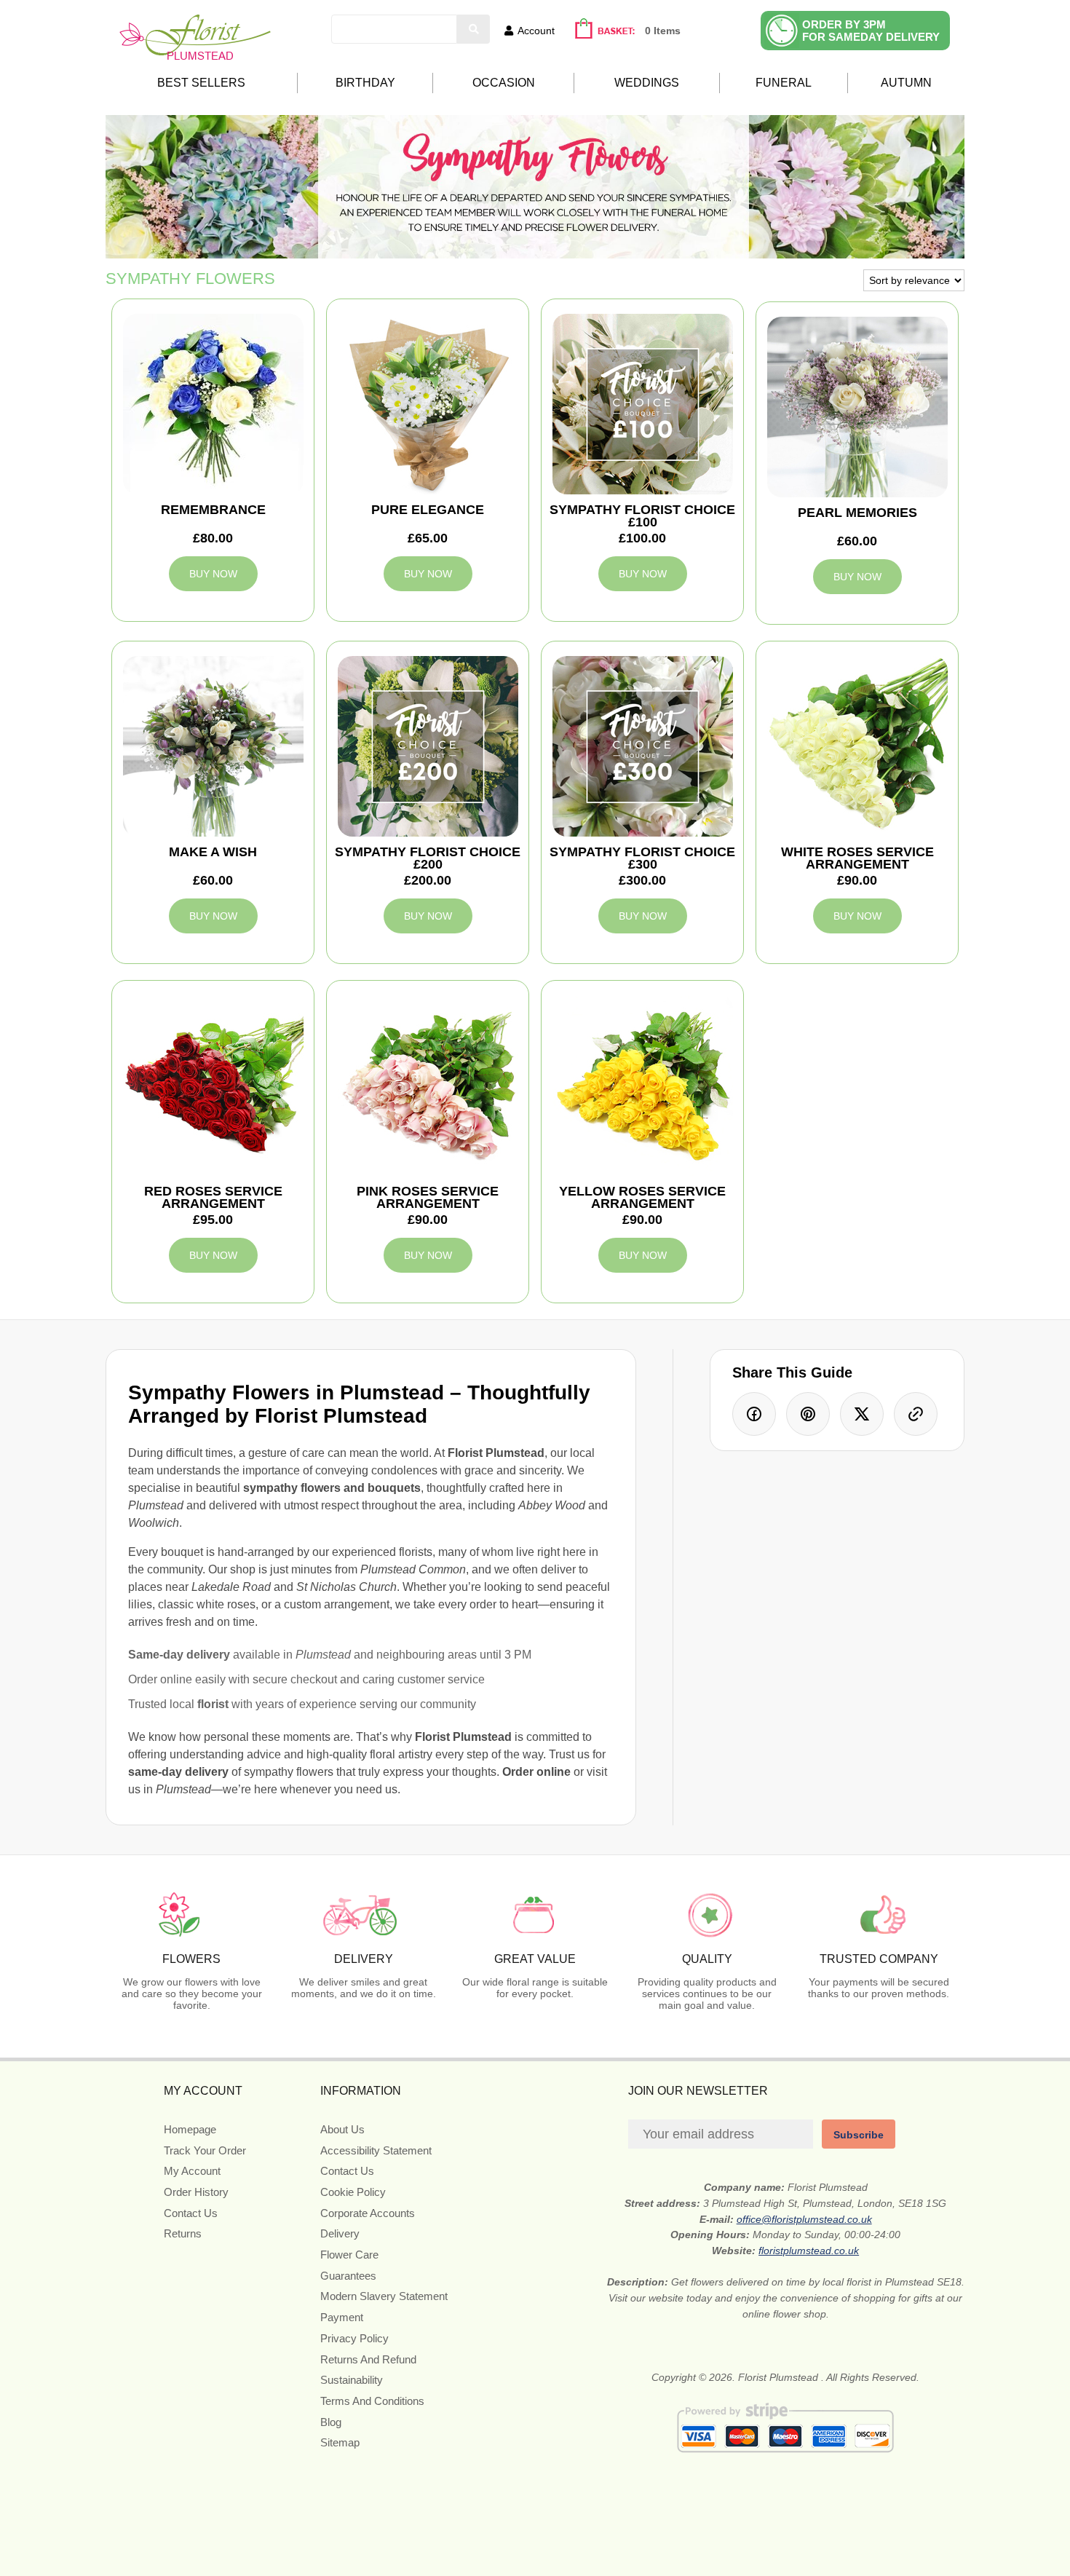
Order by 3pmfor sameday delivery (871, 31)
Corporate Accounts (368, 2213)
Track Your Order (205, 2150)
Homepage (190, 2129)
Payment (342, 2317)
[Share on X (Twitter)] (862, 1414)
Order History (196, 2192)
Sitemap (340, 2442)
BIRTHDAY (365, 83)
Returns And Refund (368, 2359)
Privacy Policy (354, 2338)
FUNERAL (784, 83)
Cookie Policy (353, 2192)
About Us (342, 2129)
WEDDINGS (647, 83)
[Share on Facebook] (754, 1414)
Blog (331, 2422)
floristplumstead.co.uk (809, 2251)
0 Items (663, 31)
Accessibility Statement (376, 2150)
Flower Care (349, 2255)
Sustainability (352, 2380)
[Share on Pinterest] (808, 1414)
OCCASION (504, 83)
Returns (183, 2233)
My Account (192, 2171)
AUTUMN (906, 83)
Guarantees (348, 2276)
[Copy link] (916, 1414)
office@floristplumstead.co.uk (804, 2219)
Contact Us (191, 2213)
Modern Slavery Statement (384, 2296)
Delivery (340, 2233)
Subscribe (859, 2135)
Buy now (213, 574)
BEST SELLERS (201, 83)
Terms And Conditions (372, 2401)
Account (536, 31)
